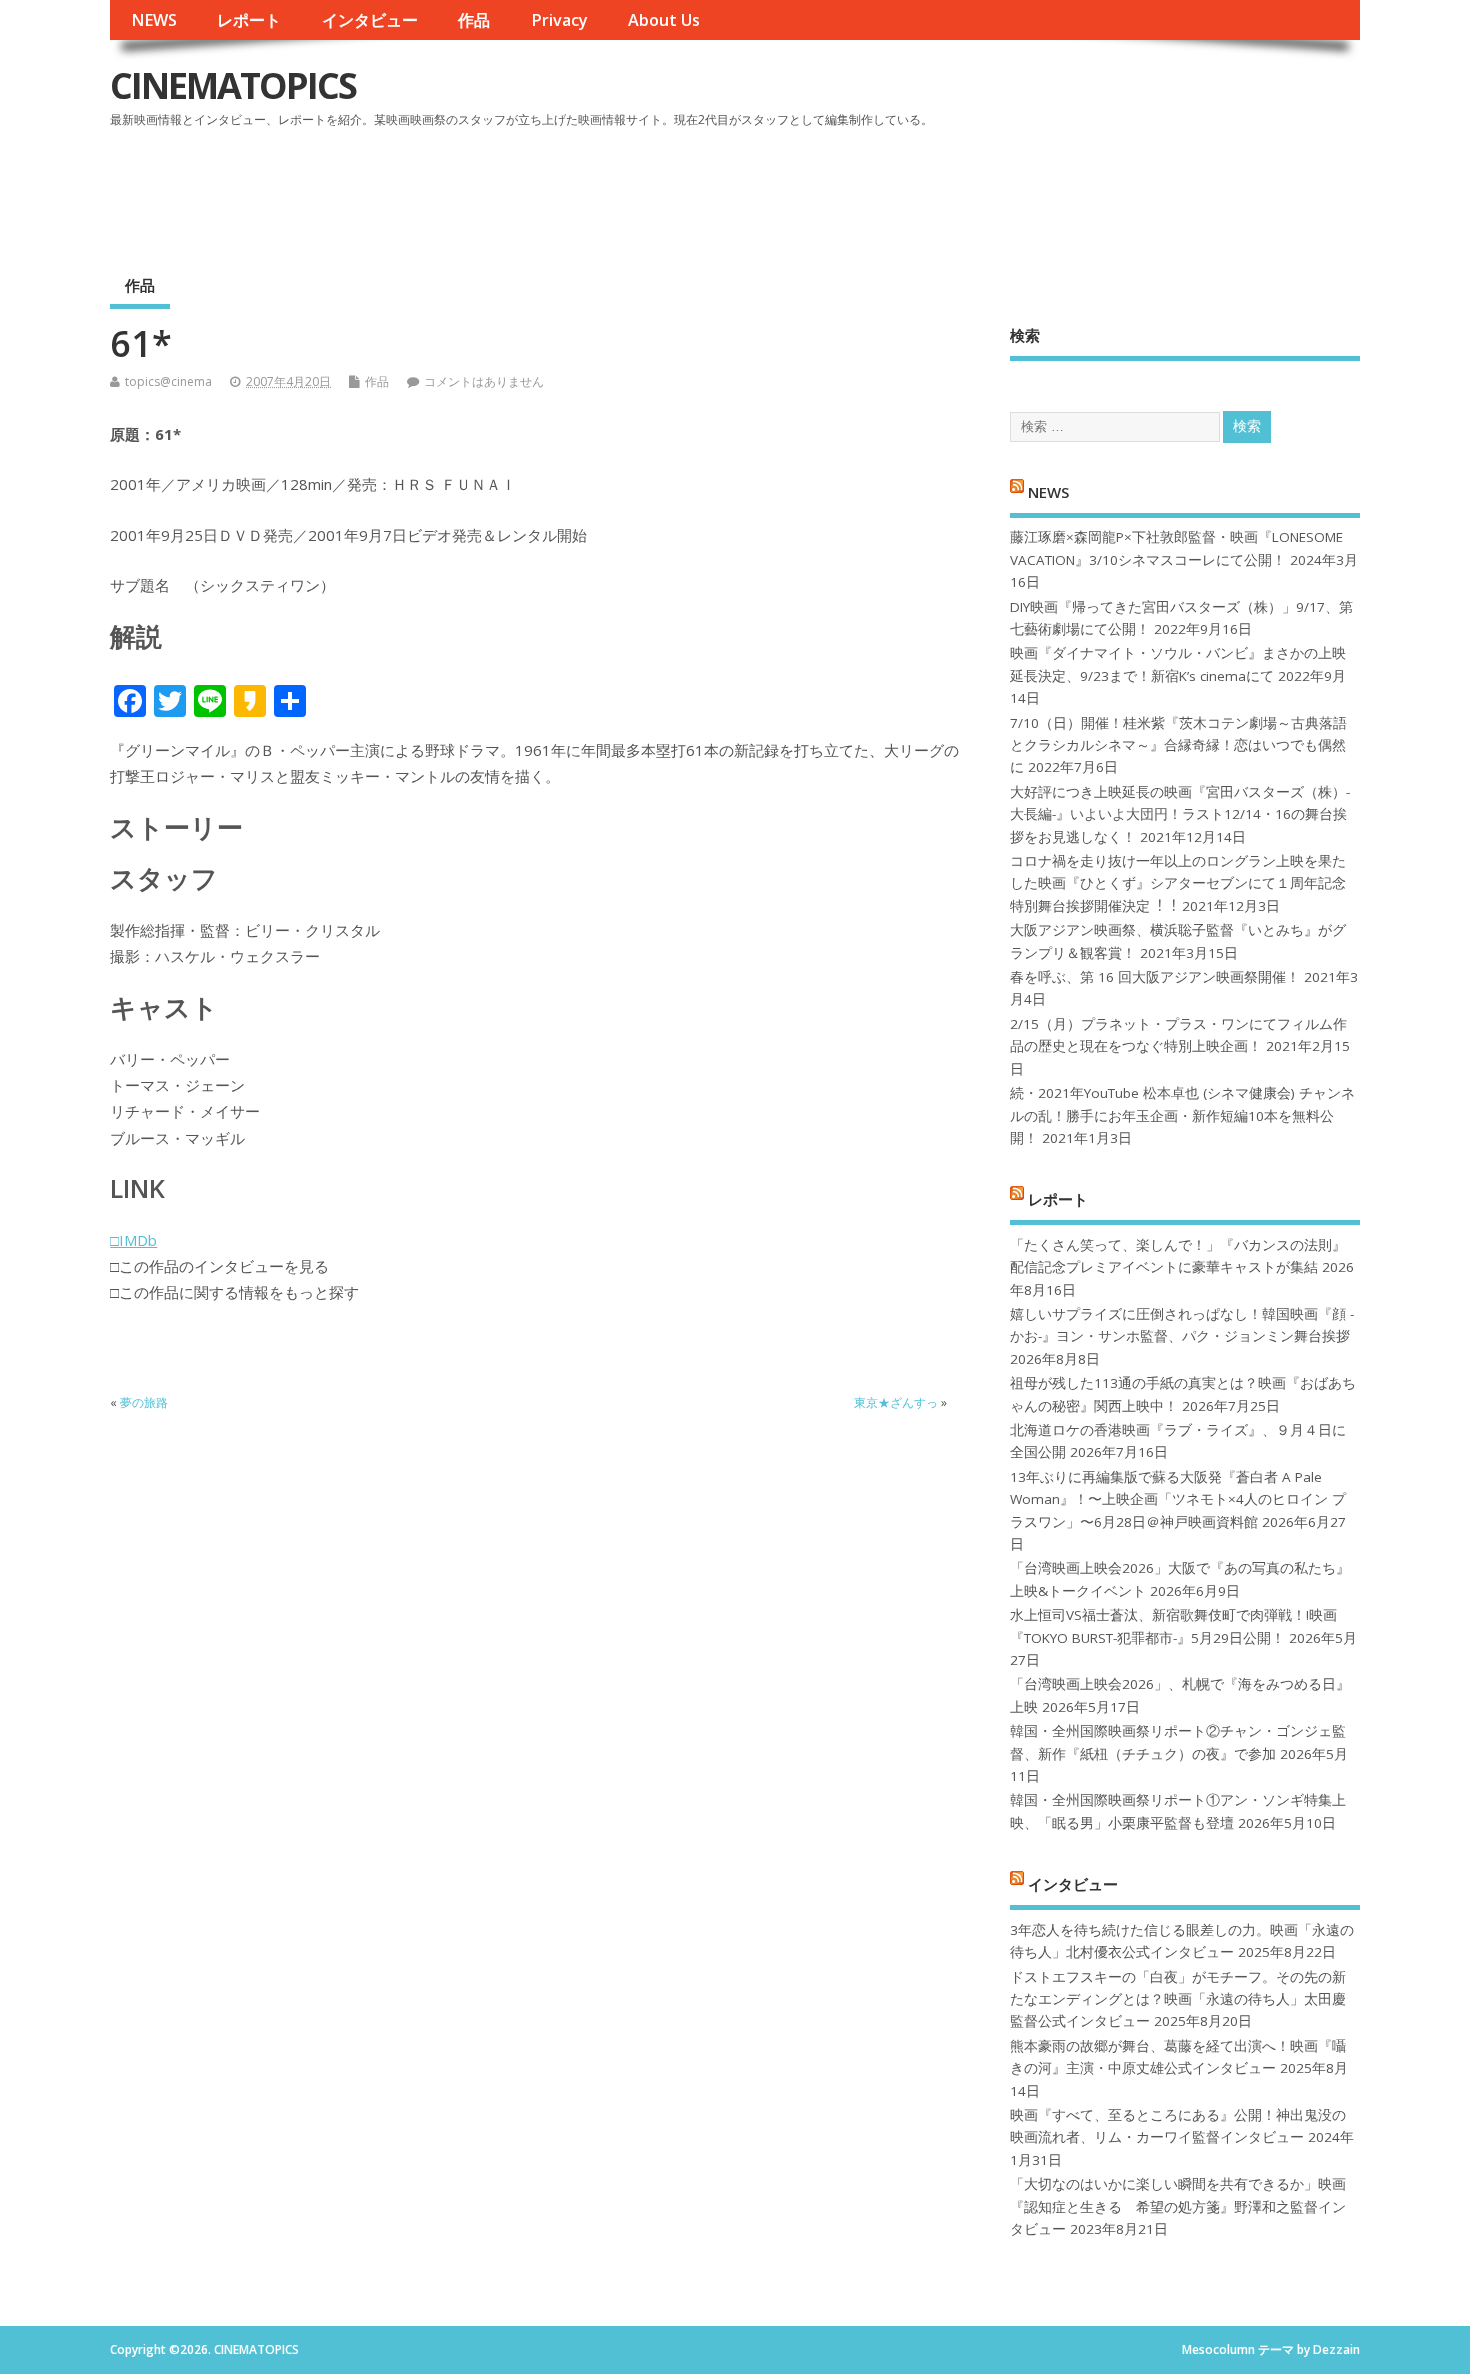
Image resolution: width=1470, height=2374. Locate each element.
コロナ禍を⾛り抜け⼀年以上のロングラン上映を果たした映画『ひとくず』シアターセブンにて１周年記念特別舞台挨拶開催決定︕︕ (1178, 883)
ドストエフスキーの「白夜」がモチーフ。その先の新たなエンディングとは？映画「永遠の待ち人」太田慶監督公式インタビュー (1178, 1999)
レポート (249, 20)
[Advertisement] (979, 189)
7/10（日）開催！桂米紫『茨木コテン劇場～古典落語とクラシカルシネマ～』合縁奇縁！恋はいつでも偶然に (1178, 745)
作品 (474, 20)
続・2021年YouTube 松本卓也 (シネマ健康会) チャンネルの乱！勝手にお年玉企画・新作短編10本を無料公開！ (1182, 1115)
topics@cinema (168, 381)
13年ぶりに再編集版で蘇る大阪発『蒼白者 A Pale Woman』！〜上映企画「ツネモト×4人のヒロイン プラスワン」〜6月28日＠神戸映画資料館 (1178, 1499)
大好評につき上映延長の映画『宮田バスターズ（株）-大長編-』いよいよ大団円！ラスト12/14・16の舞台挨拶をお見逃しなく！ (1180, 814)
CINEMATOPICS (233, 85)
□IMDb (133, 1240)
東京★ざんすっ (896, 1402)
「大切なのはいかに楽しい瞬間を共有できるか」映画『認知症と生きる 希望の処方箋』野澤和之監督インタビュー (1178, 2206)
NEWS (154, 20)
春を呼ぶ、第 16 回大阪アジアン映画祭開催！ (1155, 977)
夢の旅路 (144, 1402)
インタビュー (370, 20)
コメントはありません (484, 381)
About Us (664, 20)
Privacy (559, 20)
